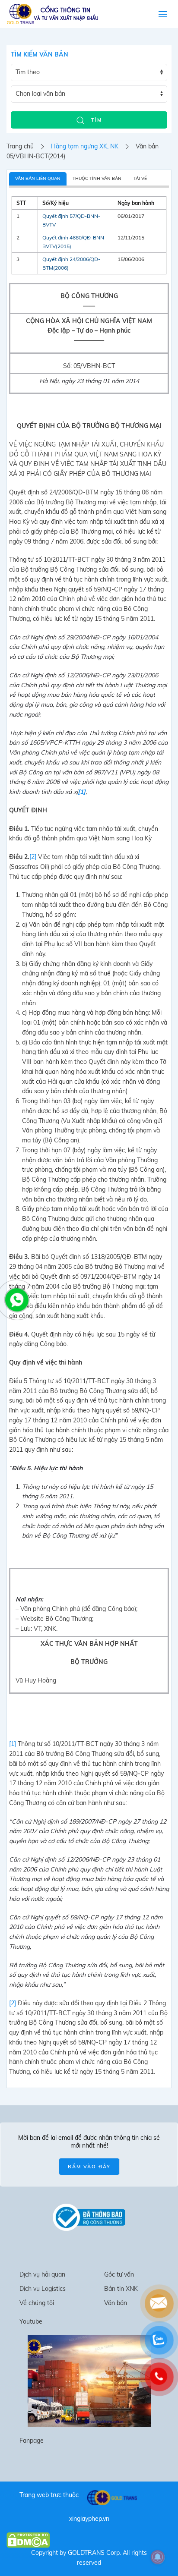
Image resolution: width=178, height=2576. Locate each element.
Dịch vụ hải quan (42, 2274)
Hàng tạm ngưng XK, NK (85, 146)
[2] (33, 857)
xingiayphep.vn (89, 2519)
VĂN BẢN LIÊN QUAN (38, 178)
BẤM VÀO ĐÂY (89, 2167)
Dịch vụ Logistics (43, 2289)
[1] (13, 1744)
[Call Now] (16, 1299)
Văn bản (116, 2303)
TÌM (95, 120)
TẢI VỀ (140, 178)
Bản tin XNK (121, 2289)
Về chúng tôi (37, 2303)
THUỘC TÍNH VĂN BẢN (97, 178)
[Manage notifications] (158, 2557)
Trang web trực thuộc (49, 2495)
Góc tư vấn (119, 2274)
